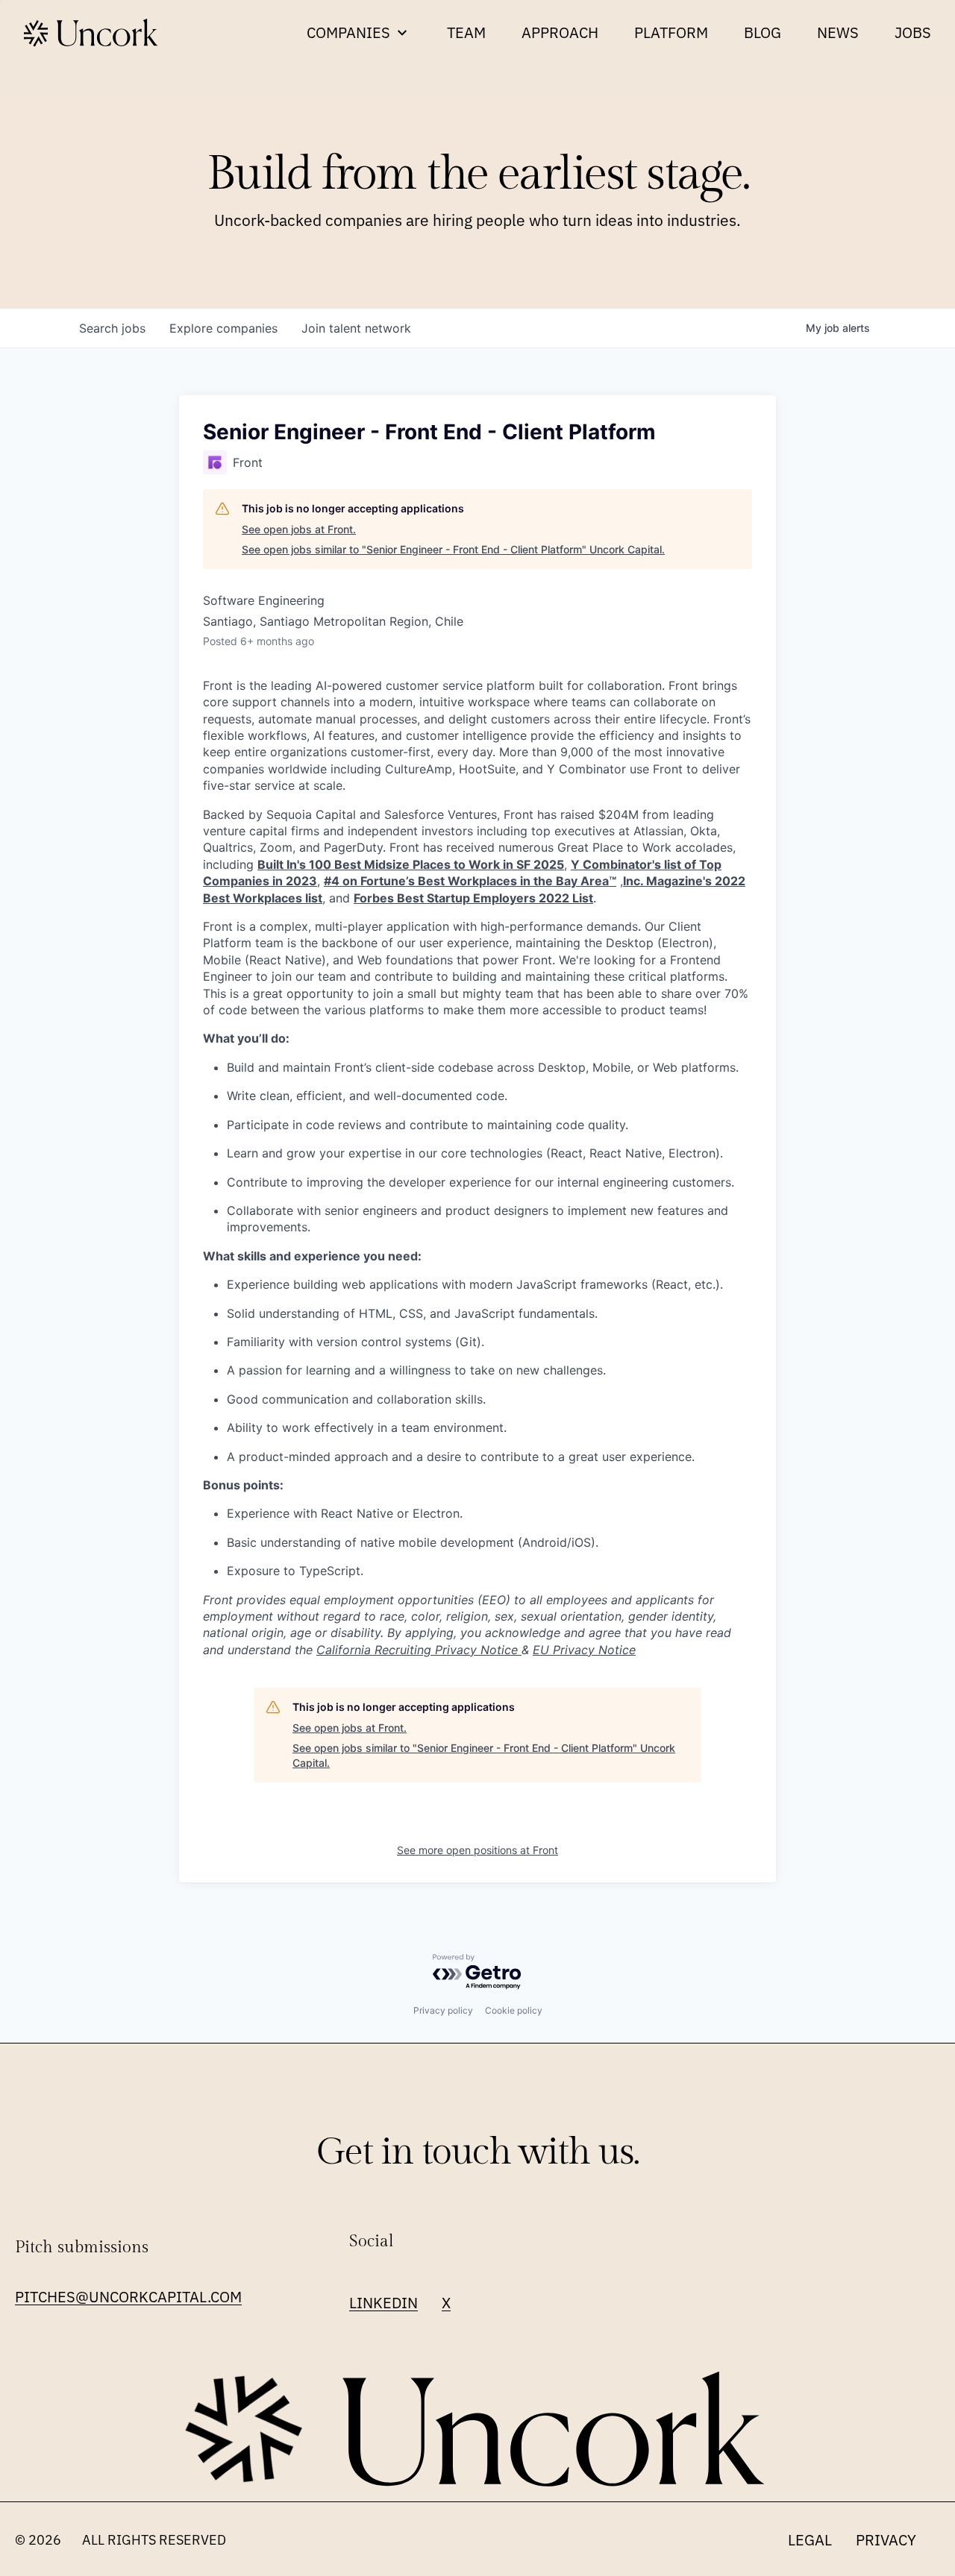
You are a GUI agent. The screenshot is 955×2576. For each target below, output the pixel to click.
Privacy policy (443, 2010)
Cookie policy (514, 2010)
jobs (112, 328)
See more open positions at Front (477, 1850)
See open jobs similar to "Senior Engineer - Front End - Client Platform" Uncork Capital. (453, 549)
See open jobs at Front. (299, 529)
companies (223, 328)
